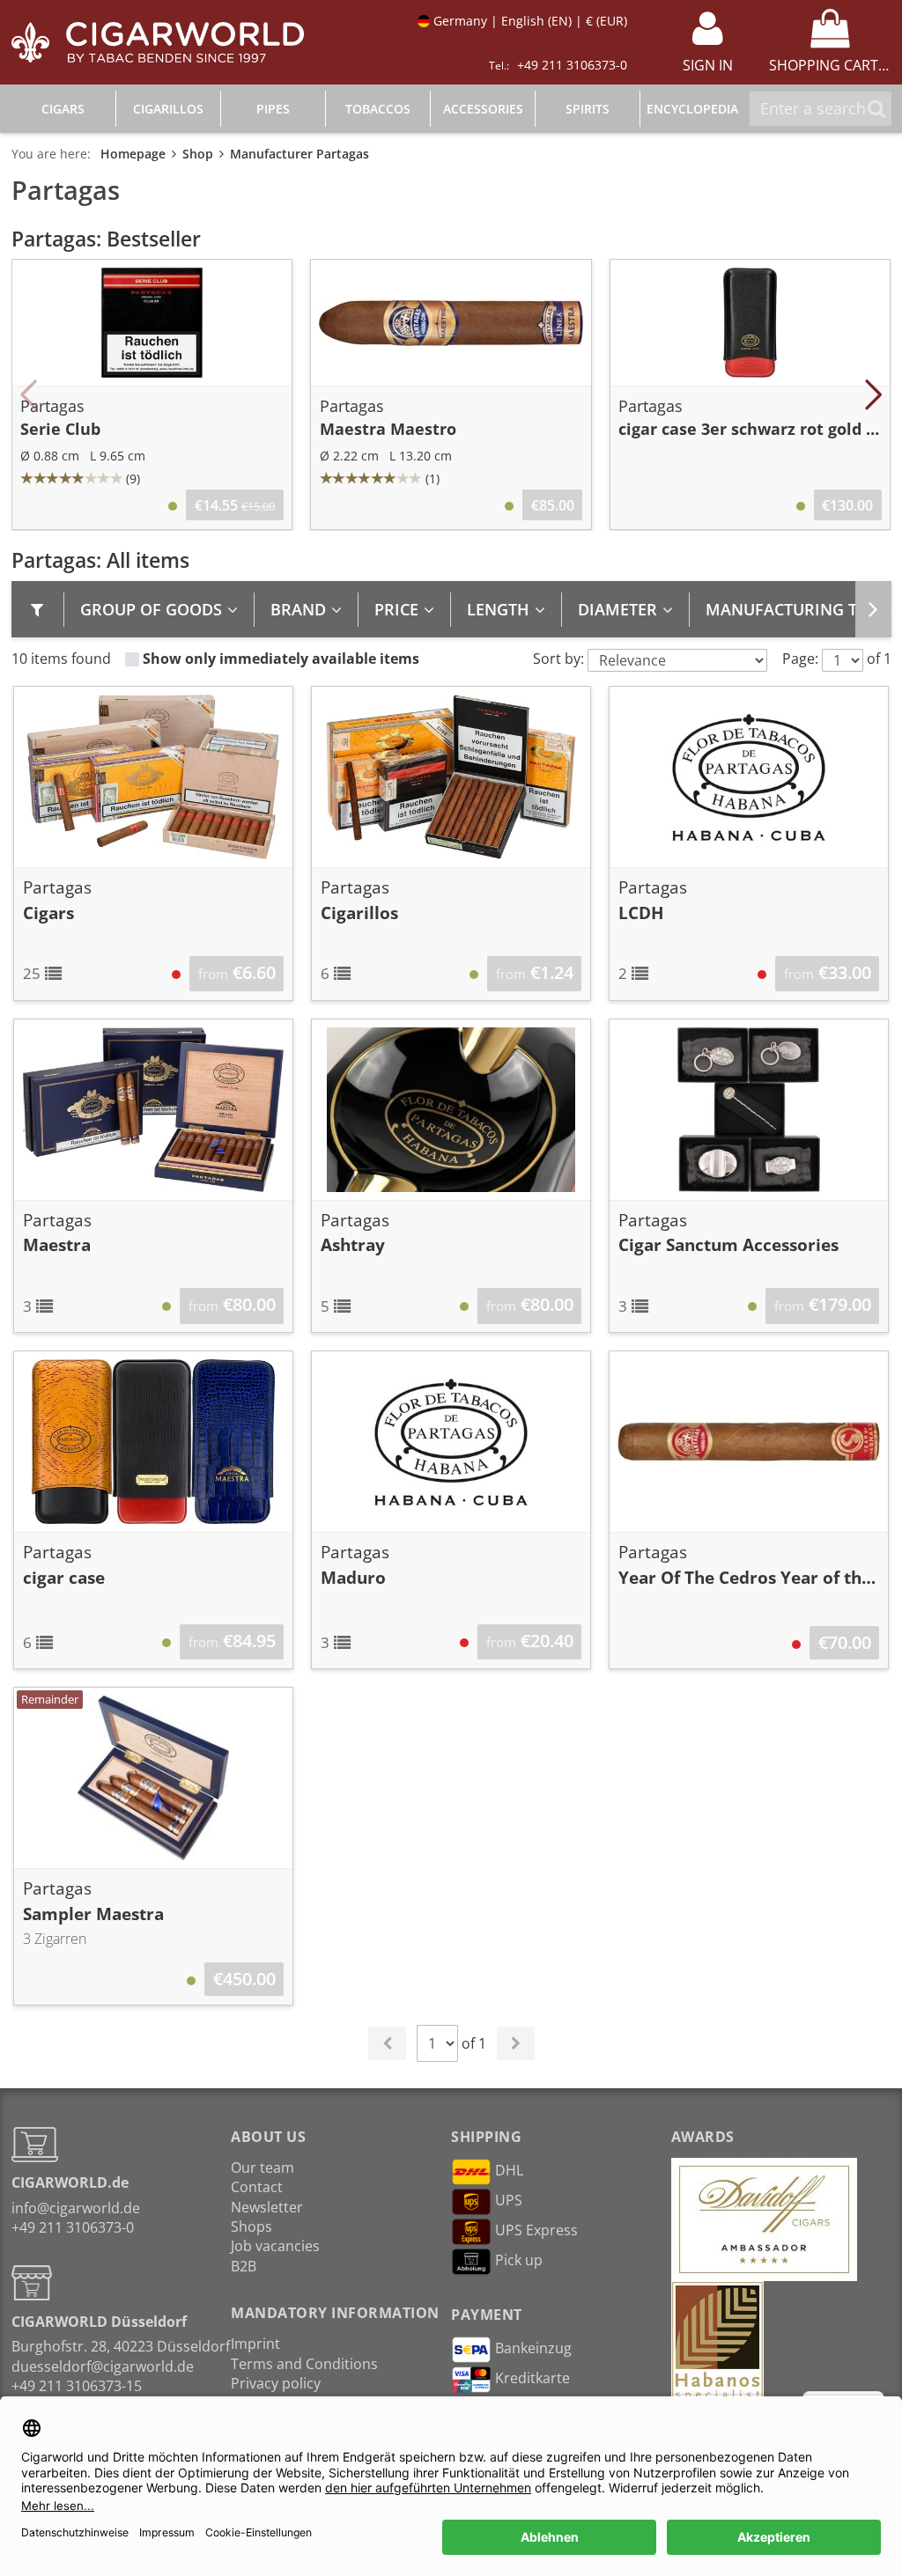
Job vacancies (275, 2246)
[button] (30, 394)
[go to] (873, 609)
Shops (251, 2226)
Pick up (519, 2260)
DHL (509, 2170)
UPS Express (536, 2230)
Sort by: (558, 659)
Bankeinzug (533, 2348)
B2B (244, 2266)
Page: (800, 659)
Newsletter (267, 2207)
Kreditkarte (532, 2378)
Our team (262, 2168)
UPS (509, 2200)
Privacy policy (276, 2383)
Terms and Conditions (304, 2364)
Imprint (255, 2344)
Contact (257, 2187)
